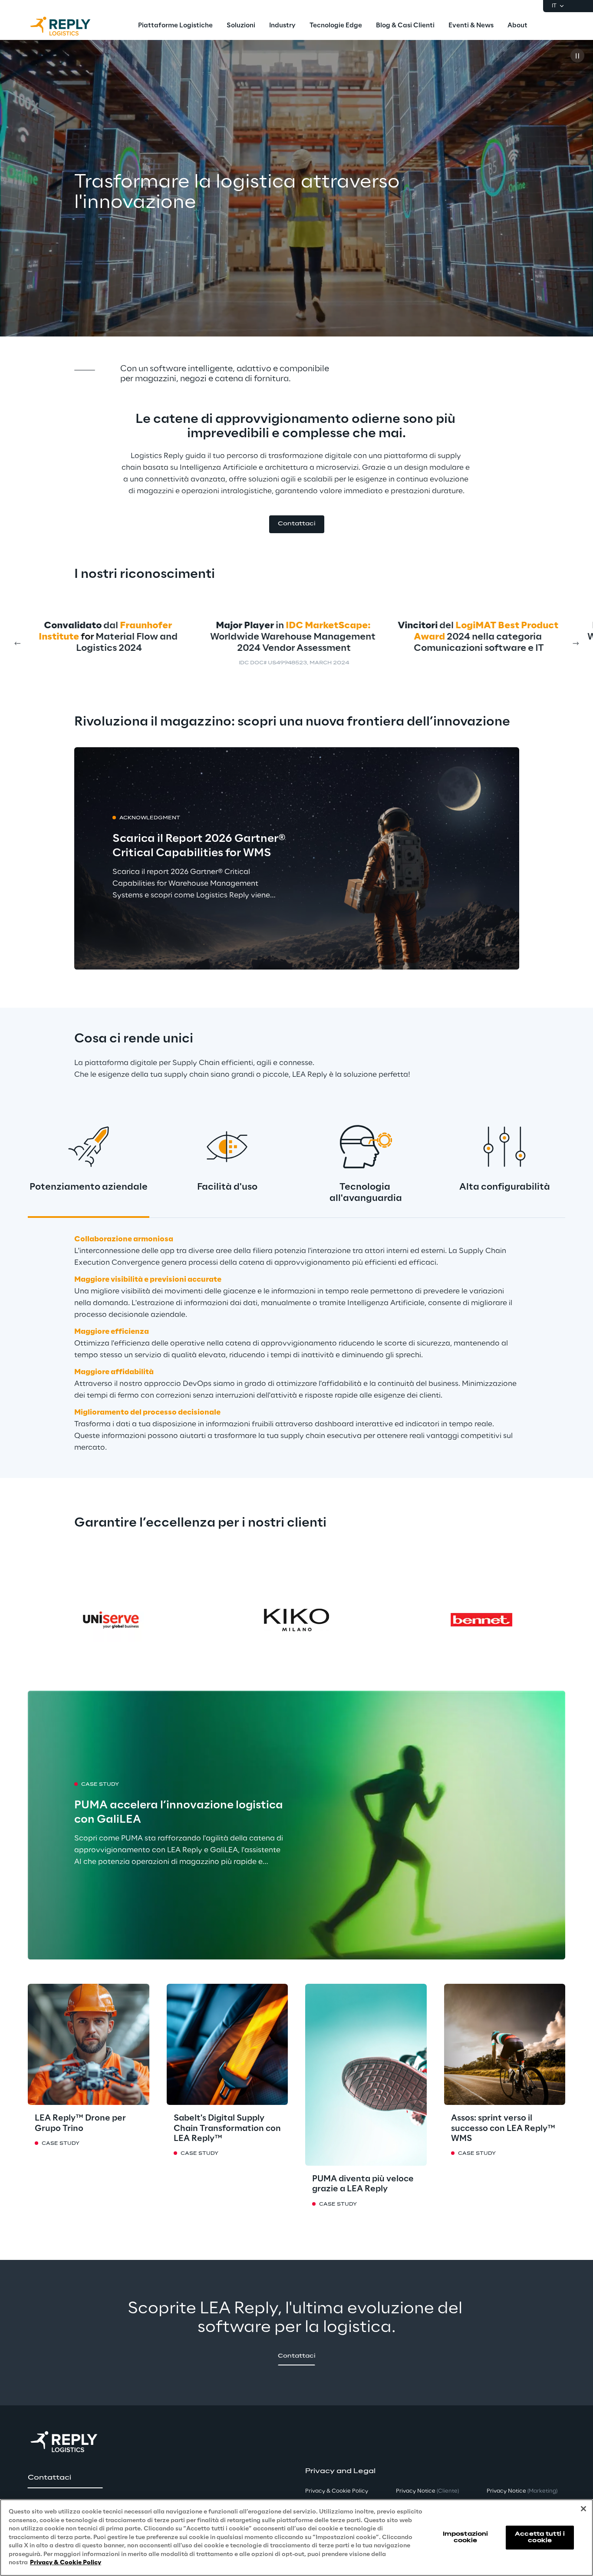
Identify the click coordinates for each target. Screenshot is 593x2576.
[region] (296, 2538)
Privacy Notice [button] (427, 2491)
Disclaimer (481, 663)
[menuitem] (175, 26)
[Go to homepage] (69, 26)
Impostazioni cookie (465, 2537)
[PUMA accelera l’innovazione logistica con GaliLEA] (296, 1825)
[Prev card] (17, 643)
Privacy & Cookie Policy (66, 2563)
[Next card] (576, 643)
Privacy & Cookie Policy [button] (337, 2491)
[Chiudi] (583, 2509)
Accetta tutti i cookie (540, 2537)
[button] (297, 524)
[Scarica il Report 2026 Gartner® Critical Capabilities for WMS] (297, 859)
